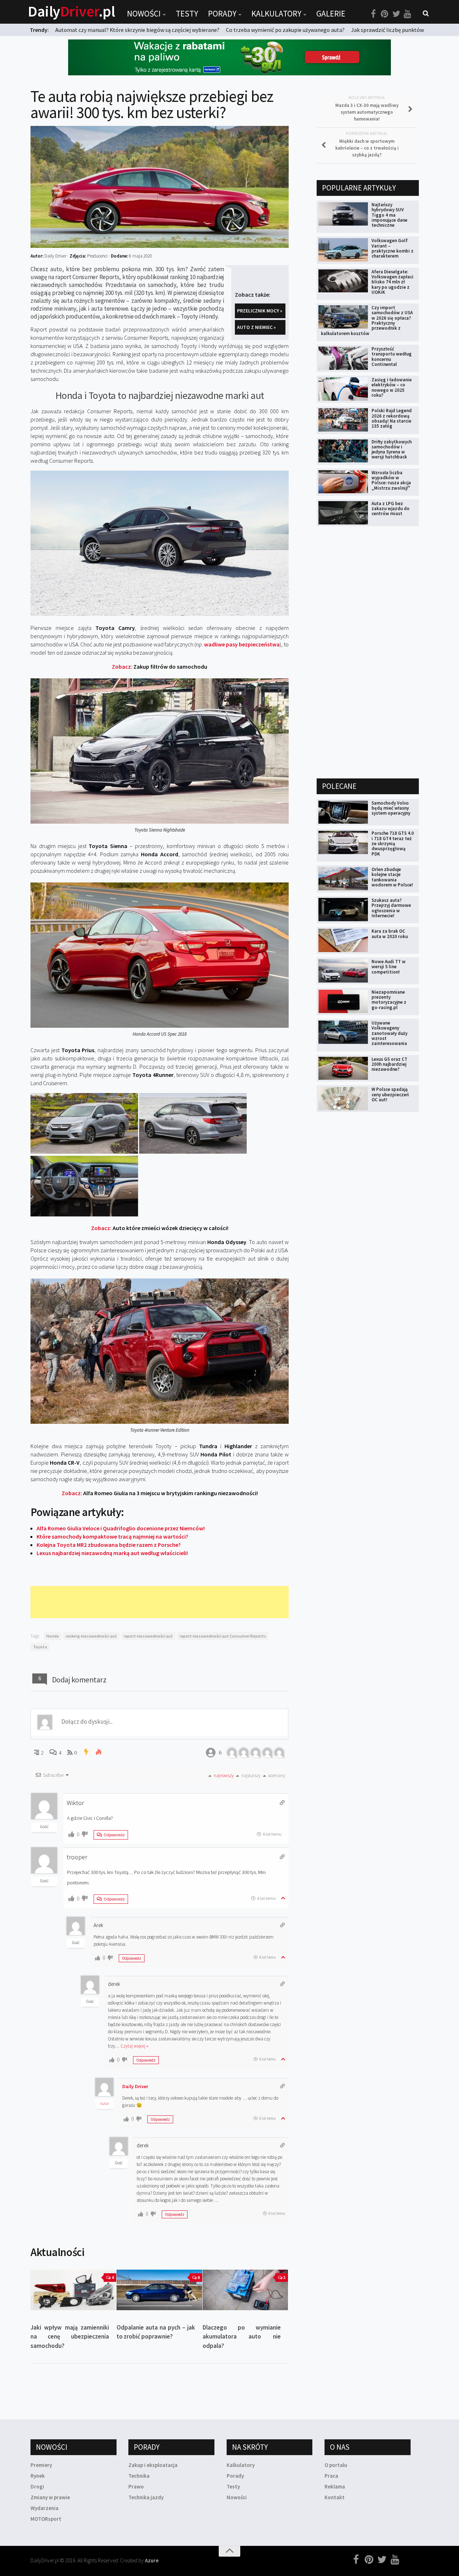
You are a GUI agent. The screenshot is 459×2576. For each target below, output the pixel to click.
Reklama (335, 2486)
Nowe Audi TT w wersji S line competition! (389, 967)
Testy (187, 13)
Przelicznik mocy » (260, 311)
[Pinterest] (385, 14)
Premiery (41, 2465)
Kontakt (335, 2497)
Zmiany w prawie (50, 2497)
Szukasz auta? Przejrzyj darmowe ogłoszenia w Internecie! (391, 908)
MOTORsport (46, 2519)
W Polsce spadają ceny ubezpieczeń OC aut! (390, 1094)
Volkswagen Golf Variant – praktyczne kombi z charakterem (392, 248)
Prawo (136, 2486)
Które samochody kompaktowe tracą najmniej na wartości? (112, 1536)
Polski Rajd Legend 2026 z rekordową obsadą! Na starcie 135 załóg (392, 418)
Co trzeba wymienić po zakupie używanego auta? (285, 30)
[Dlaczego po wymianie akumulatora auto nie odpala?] (245, 2290)
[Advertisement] (161, 1602)
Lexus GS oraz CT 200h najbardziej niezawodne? (389, 1064)
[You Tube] (408, 14)
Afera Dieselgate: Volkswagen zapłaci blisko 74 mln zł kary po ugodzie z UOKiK (392, 282)
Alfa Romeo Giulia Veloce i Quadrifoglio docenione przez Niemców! (121, 1528)
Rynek (38, 2476)
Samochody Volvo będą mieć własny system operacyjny (391, 808)
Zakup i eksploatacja (153, 2465)
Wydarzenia (44, 2508)
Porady (222, 13)
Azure (152, 2560)
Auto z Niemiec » (256, 327)
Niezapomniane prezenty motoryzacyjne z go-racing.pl (389, 1000)
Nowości (144, 13)
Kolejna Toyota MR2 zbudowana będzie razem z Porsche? (109, 1545)
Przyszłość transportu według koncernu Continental (392, 357)
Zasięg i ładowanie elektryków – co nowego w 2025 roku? (392, 387)
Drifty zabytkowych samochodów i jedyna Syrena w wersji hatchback (392, 449)
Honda (53, 1636)
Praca (331, 2476)
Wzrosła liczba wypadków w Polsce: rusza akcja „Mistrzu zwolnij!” (391, 480)
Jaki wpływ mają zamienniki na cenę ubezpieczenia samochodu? (70, 2337)
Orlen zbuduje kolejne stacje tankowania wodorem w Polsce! (392, 877)
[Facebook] (373, 14)
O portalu (336, 2465)
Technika (139, 2476)
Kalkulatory (276, 13)
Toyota (40, 1647)
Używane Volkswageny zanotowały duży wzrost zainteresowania (389, 1033)
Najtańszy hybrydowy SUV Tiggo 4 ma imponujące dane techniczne (389, 215)
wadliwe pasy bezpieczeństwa (242, 644)
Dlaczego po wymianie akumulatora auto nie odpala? (242, 2337)
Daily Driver (135, 2086)
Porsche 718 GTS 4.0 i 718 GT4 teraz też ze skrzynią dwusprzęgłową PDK (393, 843)
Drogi (37, 2486)
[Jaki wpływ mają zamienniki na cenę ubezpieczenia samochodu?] (73, 2290)
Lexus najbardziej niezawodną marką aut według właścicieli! (112, 1553)
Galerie (331, 13)
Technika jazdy (146, 2497)
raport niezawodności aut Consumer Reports (223, 1636)
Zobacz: (160, 667)
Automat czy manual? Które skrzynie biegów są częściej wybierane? (137, 30)
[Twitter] (396, 14)
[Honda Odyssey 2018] (84, 1152)
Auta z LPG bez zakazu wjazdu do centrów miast (391, 509)
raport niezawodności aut (148, 1636)
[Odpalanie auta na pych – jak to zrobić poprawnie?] (159, 2290)
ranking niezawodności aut (91, 1636)
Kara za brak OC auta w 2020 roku (390, 934)
